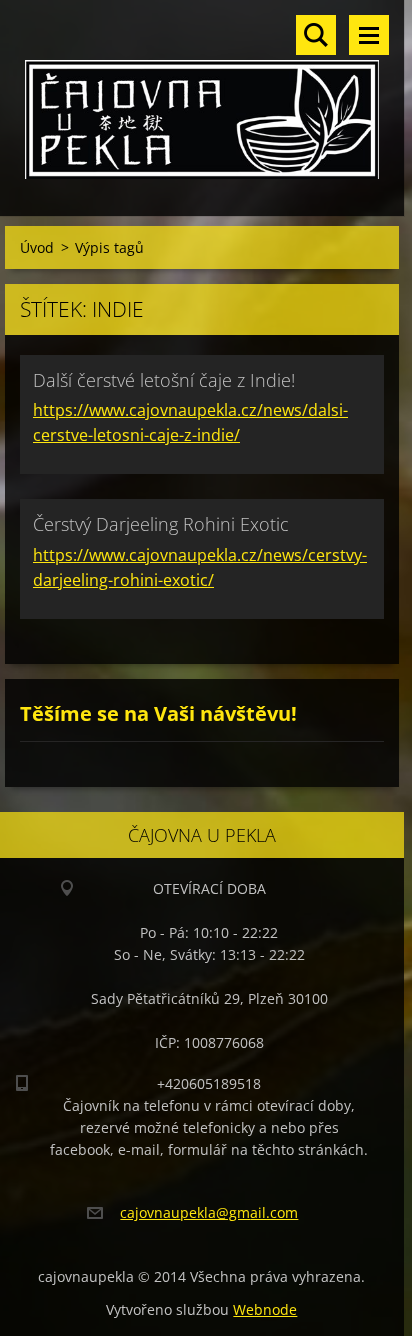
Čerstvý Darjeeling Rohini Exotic (161, 524)
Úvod (37, 247)
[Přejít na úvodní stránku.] (202, 95)
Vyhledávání (316, 35)
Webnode (265, 1309)
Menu (369, 35)
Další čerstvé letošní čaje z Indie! (164, 380)
